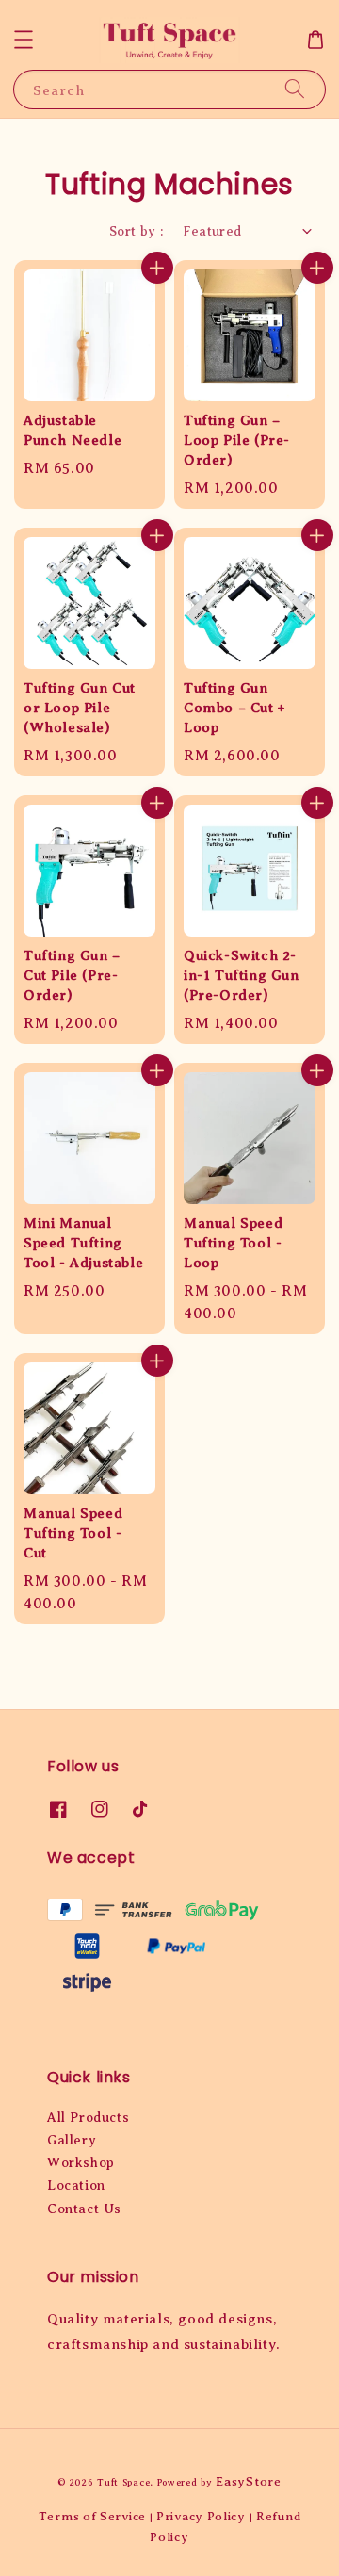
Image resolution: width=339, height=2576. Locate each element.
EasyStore (248, 2481)
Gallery (72, 2140)
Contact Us (84, 2209)
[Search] (295, 89)
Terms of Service (92, 2516)
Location (76, 2185)
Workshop (81, 2163)
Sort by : (137, 231)
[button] (24, 40)
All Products (88, 2118)
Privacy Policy (201, 2516)
